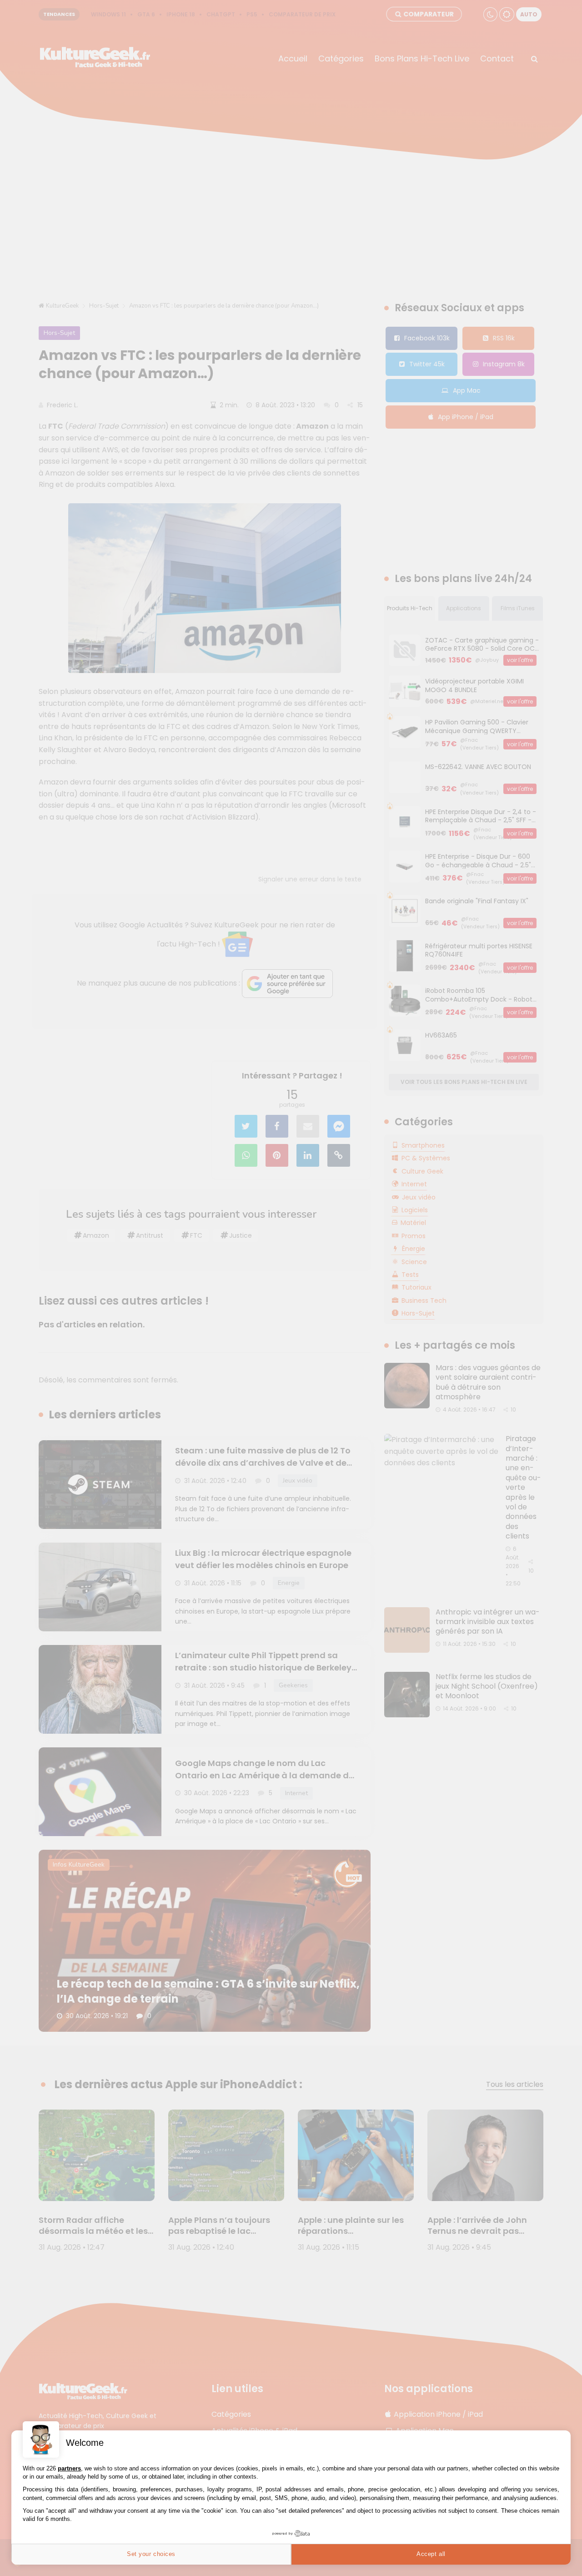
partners (69, 2468)
